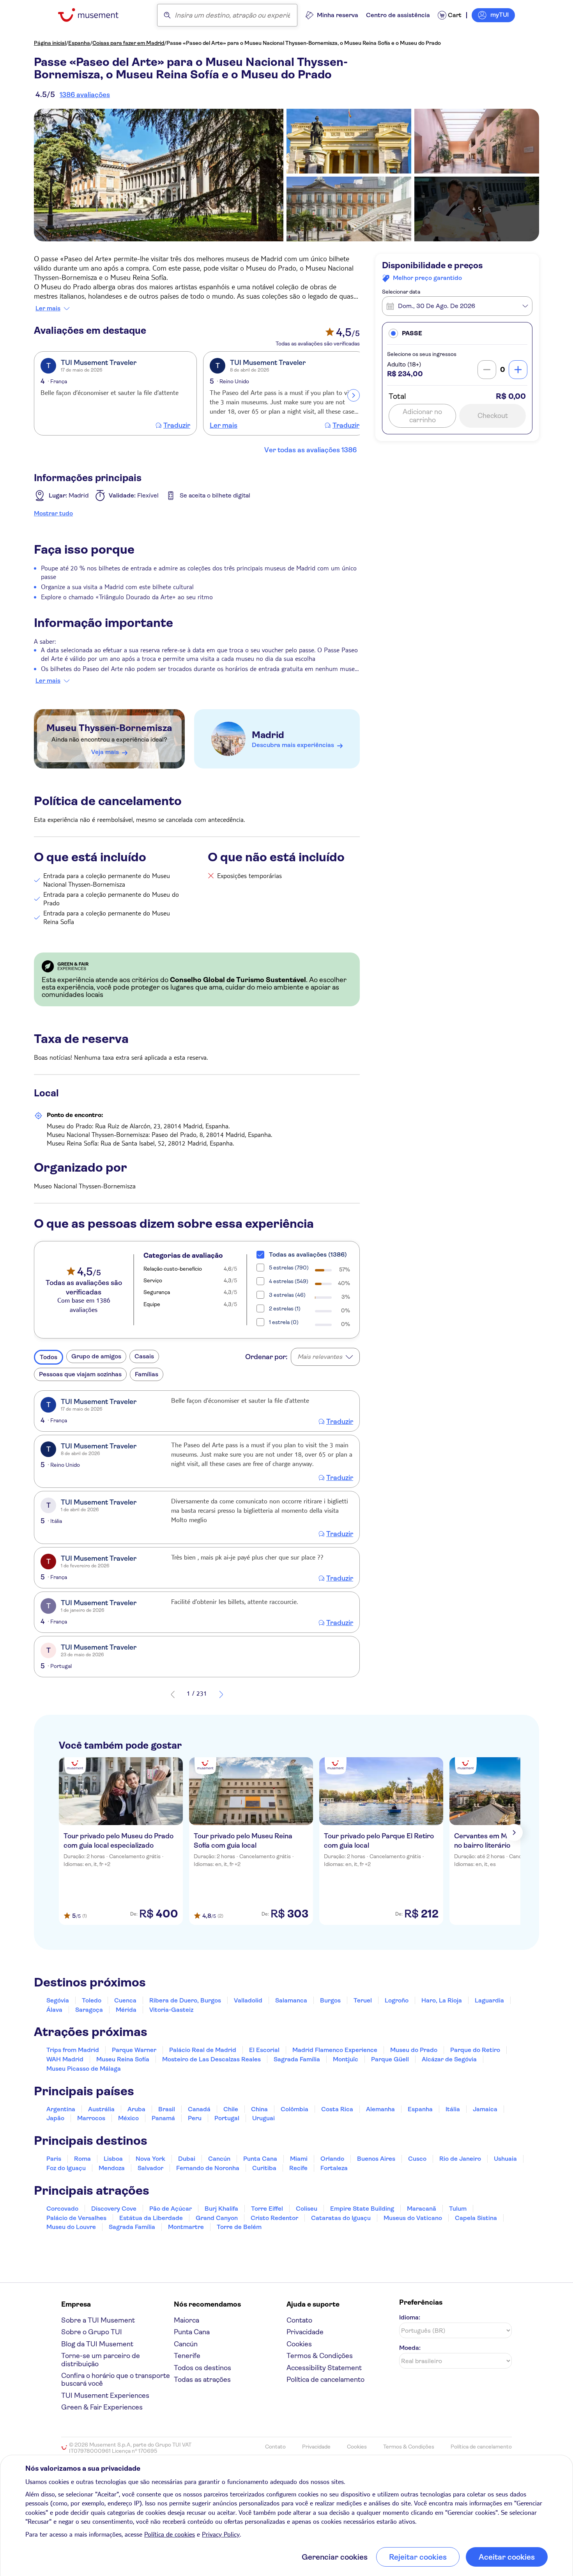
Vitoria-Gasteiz (171, 2010)
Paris (54, 2159)
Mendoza (112, 2168)
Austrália (101, 2109)
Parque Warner (134, 2050)
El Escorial (264, 2050)
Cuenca (125, 2000)
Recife (298, 2168)
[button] (457, 333)
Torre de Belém (239, 2227)
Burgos (330, 2000)
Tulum (458, 2209)
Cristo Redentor (274, 2218)
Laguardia (489, 2000)
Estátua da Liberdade (151, 2218)
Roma (82, 2159)
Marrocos (91, 2118)
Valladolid (248, 2000)
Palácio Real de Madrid (203, 2050)
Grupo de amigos (96, 1356)
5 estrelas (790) (289, 1268)
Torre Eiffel (267, 2209)
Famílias (147, 1374)
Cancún (219, 2159)
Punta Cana (260, 2159)
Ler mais (48, 308)
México (128, 2118)
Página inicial (50, 43)
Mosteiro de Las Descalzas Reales (211, 2059)
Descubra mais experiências (293, 745)
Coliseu (307, 2209)
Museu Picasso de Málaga (84, 2069)
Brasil (167, 2109)
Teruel (363, 2000)
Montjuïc (346, 2059)
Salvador (150, 2168)
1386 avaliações (85, 95)
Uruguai (264, 2118)
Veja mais (105, 752)
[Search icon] (167, 15)
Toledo (92, 2000)
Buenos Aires (376, 2159)
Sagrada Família (297, 2059)
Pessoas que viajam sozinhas (80, 1374)
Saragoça (89, 2010)
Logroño (397, 2000)
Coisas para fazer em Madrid (128, 43)
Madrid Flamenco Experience (335, 2050)
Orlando (332, 2159)
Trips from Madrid (73, 2050)
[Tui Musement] (94, 15)
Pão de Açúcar (171, 2209)
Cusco (417, 2159)
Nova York (150, 2159)
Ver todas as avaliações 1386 (310, 450)
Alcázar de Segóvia (449, 2059)
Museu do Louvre (71, 2227)
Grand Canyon (217, 2218)
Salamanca (291, 2000)
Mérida (126, 2010)
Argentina (61, 2109)
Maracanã (422, 2209)
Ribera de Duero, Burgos (185, 2000)
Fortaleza (334, 2168)
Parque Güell (390, 2059)
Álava (54, 2010)
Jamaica (485, 2109)
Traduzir (177, 425)
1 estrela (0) (284, 1322)
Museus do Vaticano (413, 2218)
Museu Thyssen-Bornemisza (109, 728)
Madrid (268, 735)
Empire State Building (362, 2209)
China (259, 2109)
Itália (453, 2109)
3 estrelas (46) (287, 1295)
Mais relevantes (320, 1357)
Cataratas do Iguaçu (341, 2218)
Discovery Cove (114, 2209)
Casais (144, 1356)
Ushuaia (505, 2159)
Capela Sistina (476, 2218)
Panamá (163, 2118)
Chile (231, 2109)
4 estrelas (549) (289, 1281)
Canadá (199, 2109)
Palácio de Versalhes (76, 2218)
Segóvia (58, 2000)
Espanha (79, 43)
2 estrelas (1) (285, 1308)
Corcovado (62, 2209)
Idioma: (410, 2317)
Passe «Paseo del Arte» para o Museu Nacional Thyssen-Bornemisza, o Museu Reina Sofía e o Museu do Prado (304, 43)
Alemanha (380, 2109)
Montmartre (186, 2227)
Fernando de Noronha (208, 2168)
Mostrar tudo (53, 513)
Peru (195, 2118)
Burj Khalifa (221, 2209)
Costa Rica (337, 2109)
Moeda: (410, 2348)
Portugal (227, 2118)
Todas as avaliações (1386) (308, 1254)
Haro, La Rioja (442, 2000)
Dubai (187, 2159)
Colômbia (294, 2109)
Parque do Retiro (475, 2050)
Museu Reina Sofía (123, 2059)
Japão (55, 2118)
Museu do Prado (414, 2050)
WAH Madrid (65, 2059)
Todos (49, 1357)
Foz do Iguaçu (66, 2168)
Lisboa (113, 2159)
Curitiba (264, 2168)
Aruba (136, 2109)
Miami (299, 2159)
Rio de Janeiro (460, 2159)
